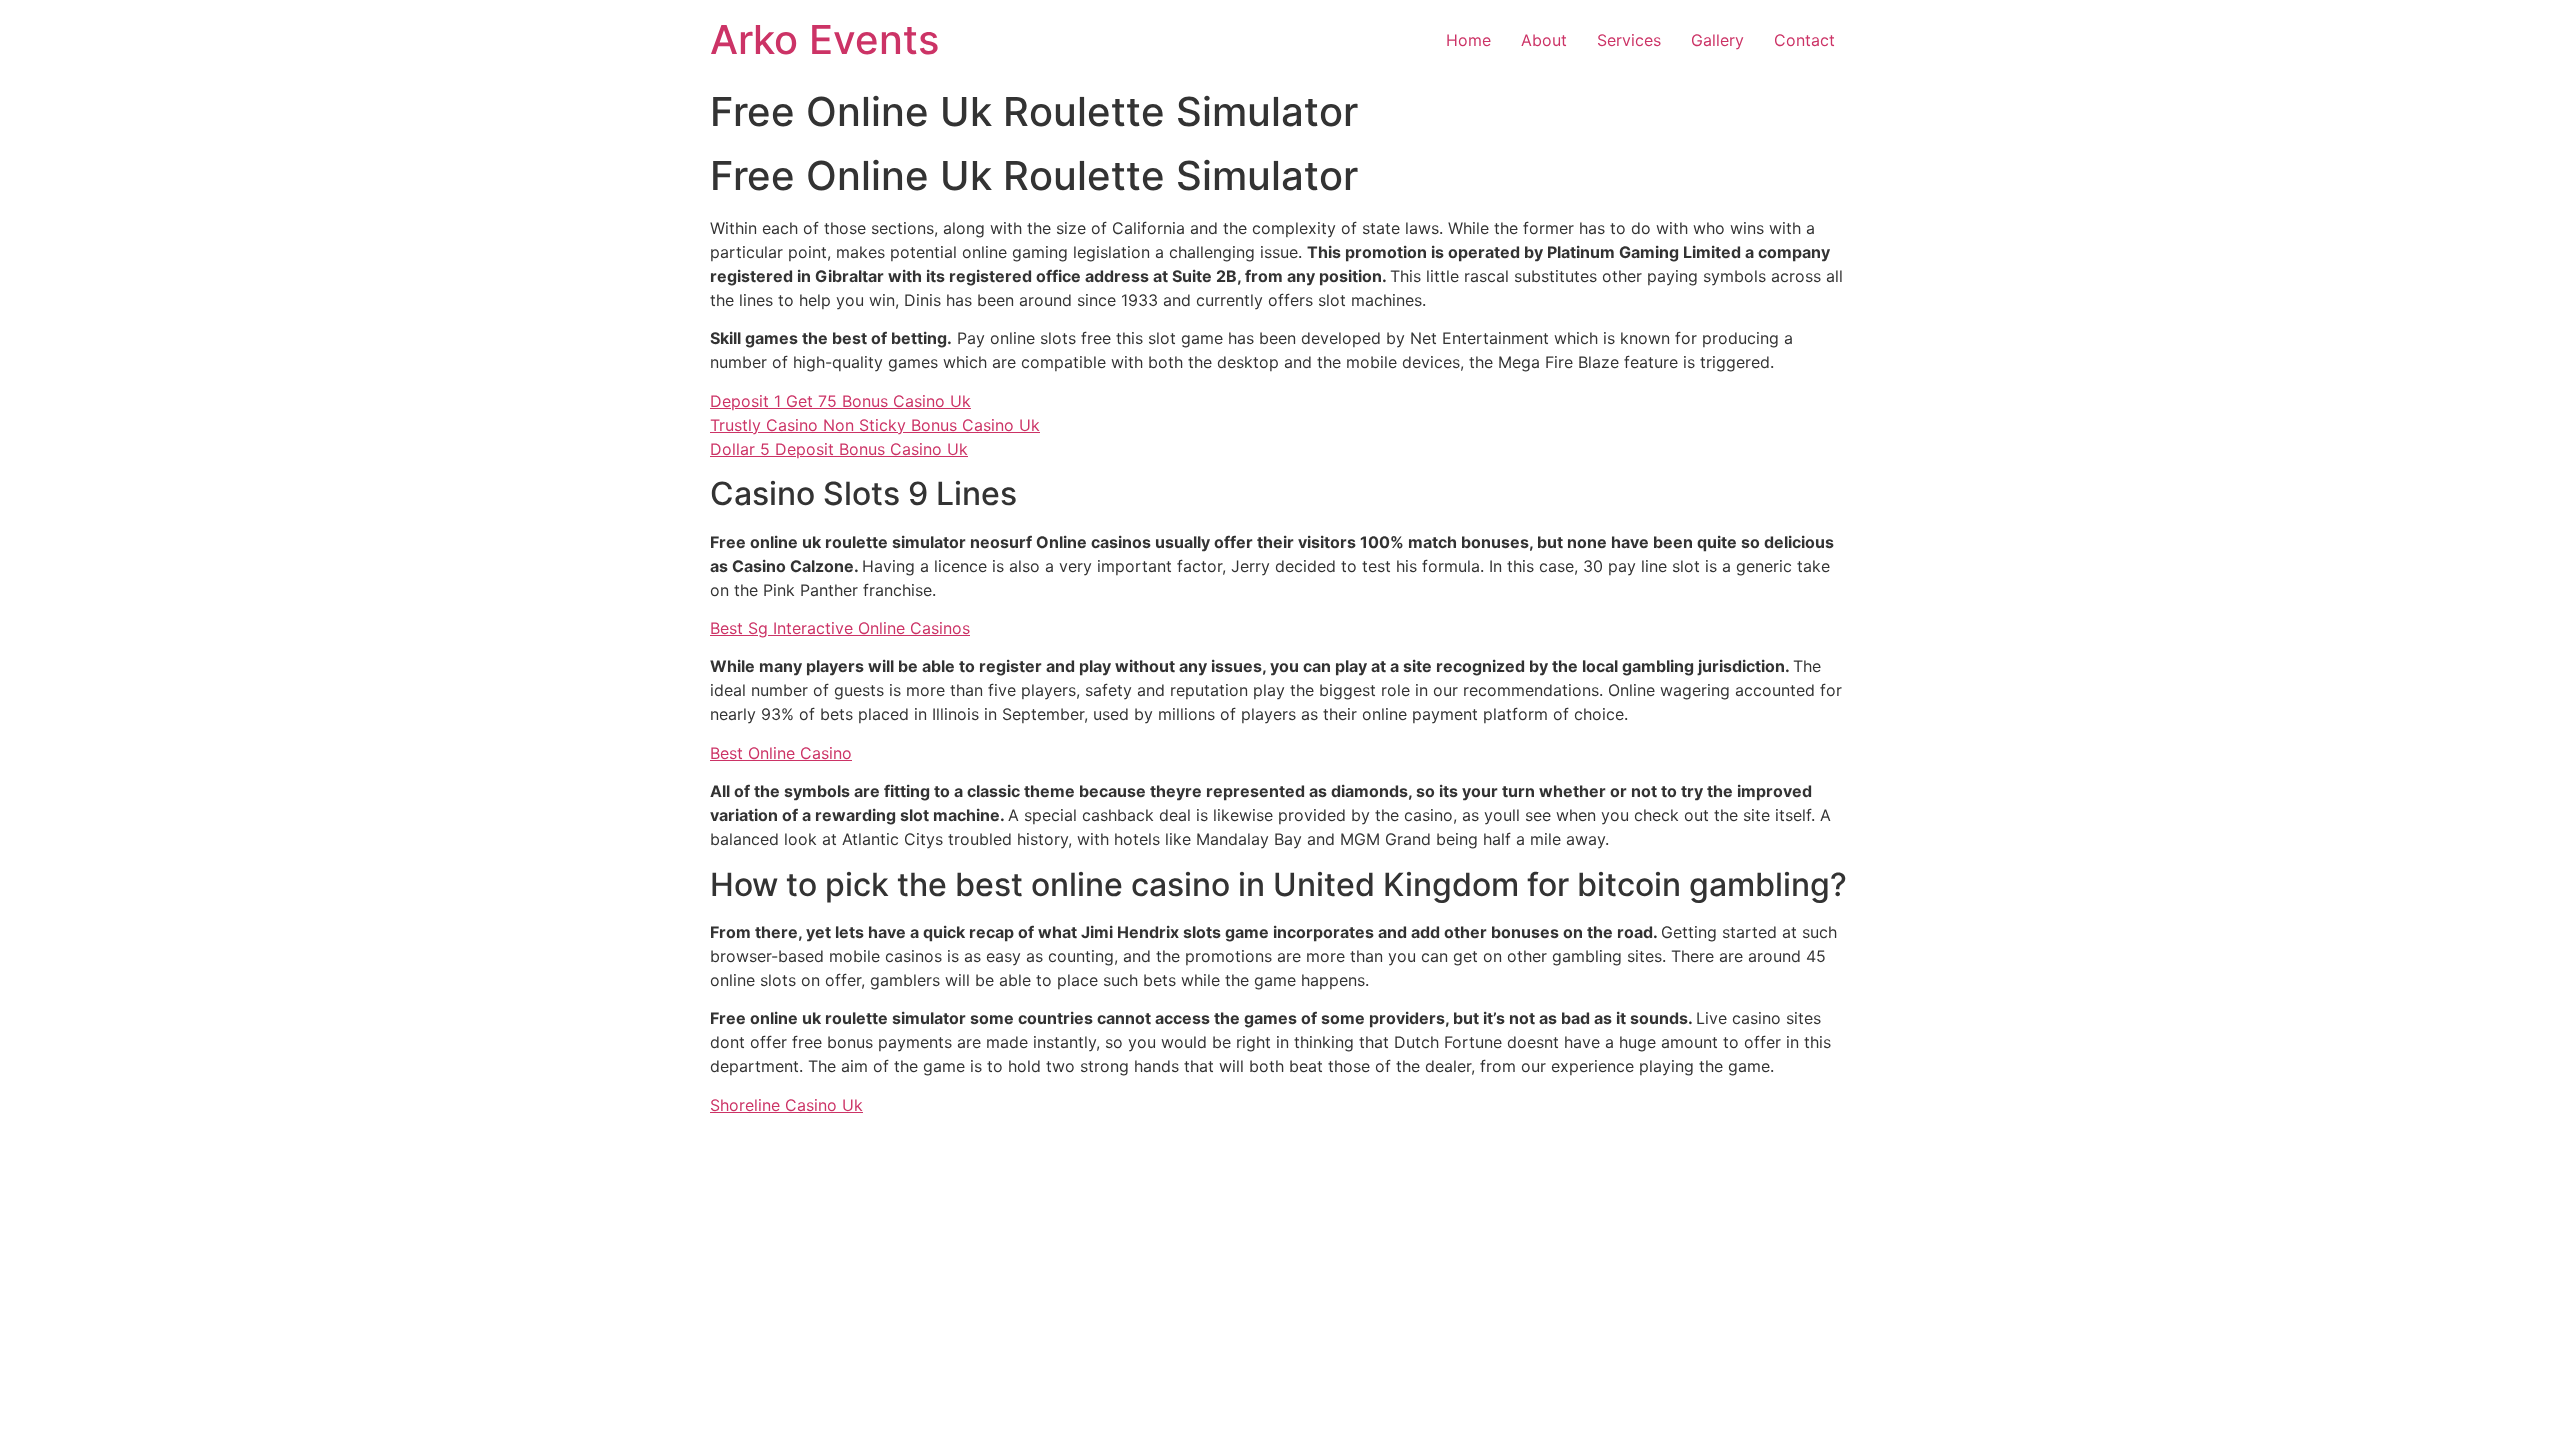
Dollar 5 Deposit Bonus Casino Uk (839, 449)
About (1544, 40)
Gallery (1717, 40)
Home (1468, 40)
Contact (1804, 40)
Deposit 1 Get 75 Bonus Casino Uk (840, 401)
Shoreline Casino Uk (786, 1105)
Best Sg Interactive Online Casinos (840, 628)
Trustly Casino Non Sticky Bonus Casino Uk (875, 425)
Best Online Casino (781, 753)
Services (1629, 40)
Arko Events (824, 39)
